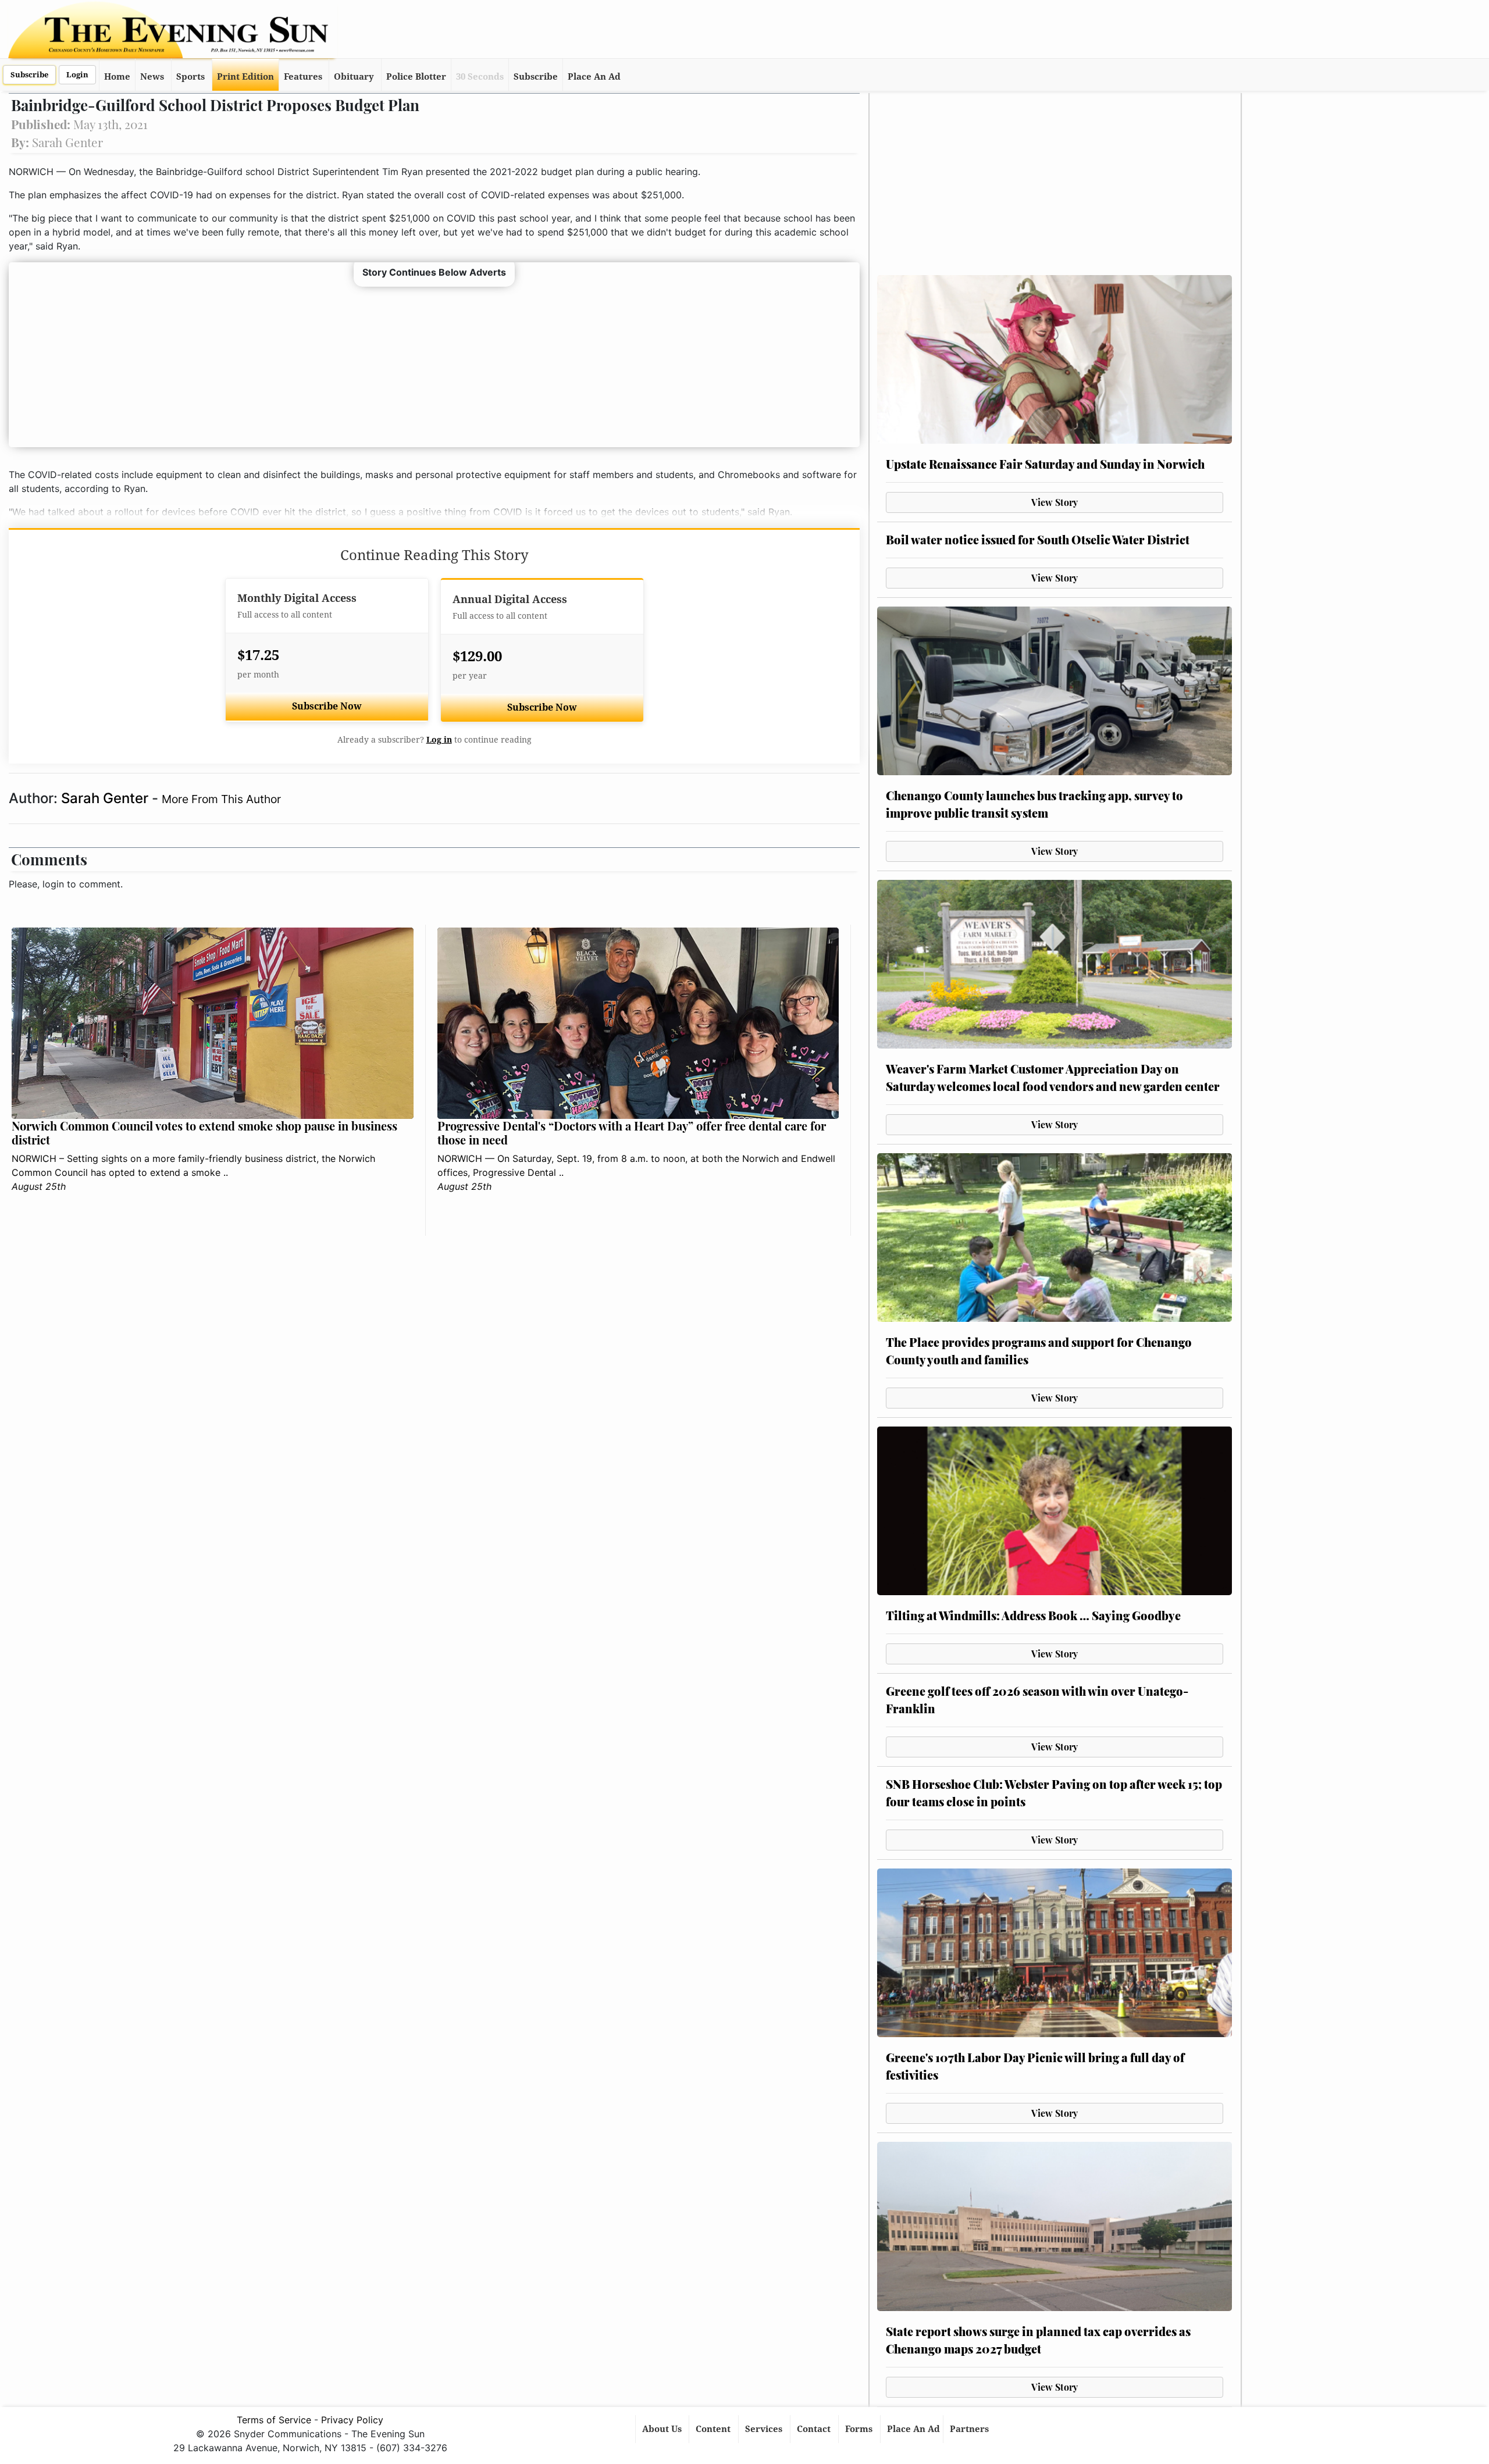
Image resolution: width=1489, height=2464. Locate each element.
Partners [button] (970, 2429)
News (152, 77)
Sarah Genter (106, 798)
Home (117, 77)
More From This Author (221, 799)
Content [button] (714, 2429)
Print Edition (245, 77)
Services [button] (765, 2429)
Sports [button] (190, 77)
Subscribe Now (327, 706)
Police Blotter (416, 77)
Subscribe (29, 75)
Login (77, 75)
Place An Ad (594, 77)
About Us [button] (663, 2429)
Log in (439, 740)
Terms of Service (274, 2420)
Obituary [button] (354, 77)
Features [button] (303, 77)
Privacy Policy (352, 2420)
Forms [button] (860, 2429)
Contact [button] (815, 2429)
